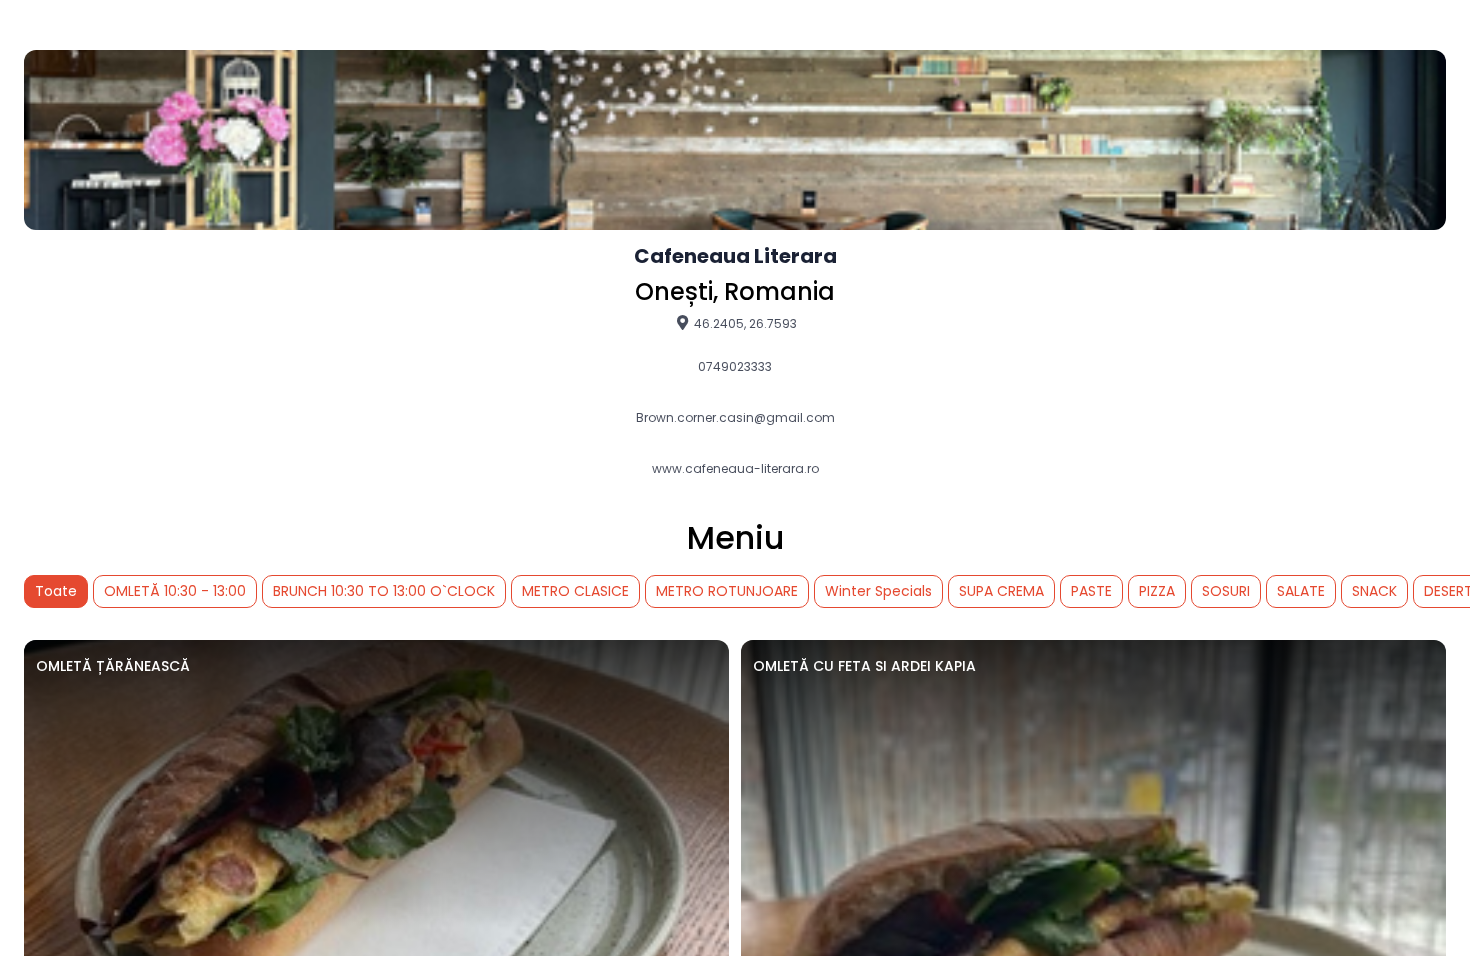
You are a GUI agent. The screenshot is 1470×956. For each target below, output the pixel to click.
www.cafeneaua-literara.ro (735, 469)
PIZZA (1157, 591)
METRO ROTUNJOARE (727, 591)
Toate (56, 591)
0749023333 (735, 367)
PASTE (1091, 591)
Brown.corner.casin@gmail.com (735, 418)
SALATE (1301, 591)
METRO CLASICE (575, 591)
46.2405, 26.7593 (744, 323)
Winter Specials (878, 591)
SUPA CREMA (1001, 591)
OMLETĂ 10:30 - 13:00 (175, 591)
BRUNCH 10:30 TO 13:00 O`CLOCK (384, 591)
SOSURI (1226, 591)
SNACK (1374, 591)
